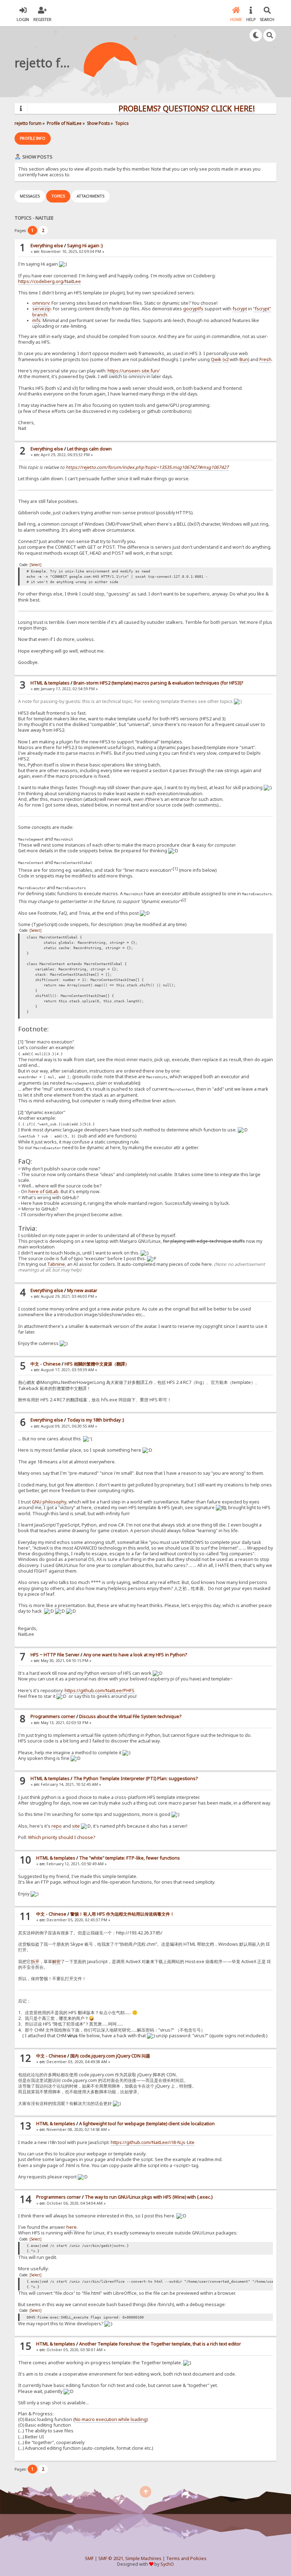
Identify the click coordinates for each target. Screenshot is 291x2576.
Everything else (47, 246)
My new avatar (82, 1290)
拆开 (35, 1962)
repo (57, 1826)
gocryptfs (193, 309)
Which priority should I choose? (62, 1837)
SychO (167, 2564)
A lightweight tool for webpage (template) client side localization (147, 2124)
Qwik (216, 359)
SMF (89, 2558)
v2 (226, 359)
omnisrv (41, 303)
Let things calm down (89, 449)
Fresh (265, 359)
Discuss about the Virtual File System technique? (130, 1716)
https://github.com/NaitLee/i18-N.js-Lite (153, 2142)
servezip (42, 309)
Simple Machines (143, 2558)
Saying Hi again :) (85, 246)
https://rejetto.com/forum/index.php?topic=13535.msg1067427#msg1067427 (147, 467)
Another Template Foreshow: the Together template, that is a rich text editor (160, 2344)
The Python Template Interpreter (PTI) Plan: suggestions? (136, 1779)
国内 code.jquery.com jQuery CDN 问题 (110, 2056)
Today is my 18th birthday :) (95, 1420)
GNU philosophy (49, 1502)
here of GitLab (43, 1192)
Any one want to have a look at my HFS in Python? (135, 1655)
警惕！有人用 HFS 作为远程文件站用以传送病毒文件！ (122, 1914)
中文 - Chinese (46, 1364)
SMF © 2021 (111, 2558)
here (72, 2227)
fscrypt (240, 309)
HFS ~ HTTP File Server (55, 1655)
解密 (56, 1962)
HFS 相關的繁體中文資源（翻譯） (97, 1364)
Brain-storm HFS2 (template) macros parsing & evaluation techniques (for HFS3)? (158, 683)
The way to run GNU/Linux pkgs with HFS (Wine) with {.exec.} (149, 2197)
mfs (36, 320)
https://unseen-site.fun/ (134, 371)
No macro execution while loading (111, 2419)
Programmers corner (53, 1716)
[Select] (35, 565)
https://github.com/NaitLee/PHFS (100, 1691)
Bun (244, 359)
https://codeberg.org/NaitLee (50, 281)
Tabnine (56, 1264)
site (76, 1826)
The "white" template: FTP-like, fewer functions (130, 1858)
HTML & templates (50, 683)
